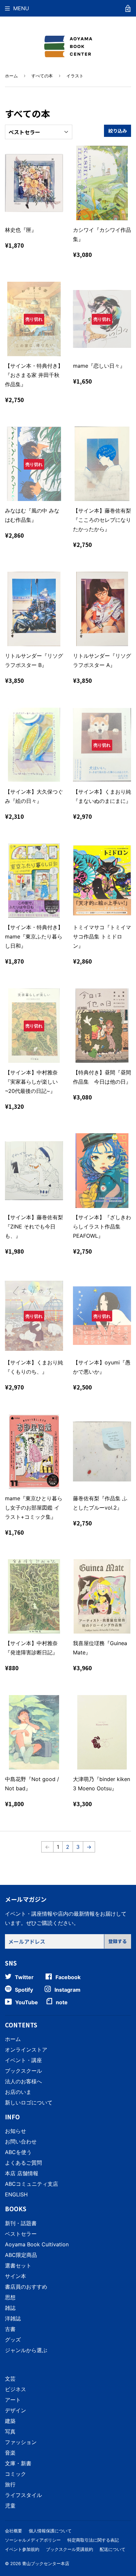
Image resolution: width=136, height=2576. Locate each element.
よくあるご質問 (23, 2163)
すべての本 (42, 76)
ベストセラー (21, 2234)
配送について (113, 2549)
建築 (10, 2421)
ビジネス (16, 2389)
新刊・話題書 (21, 2223)
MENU (21, 8)
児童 (10, 2506)
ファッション (21, 2442)
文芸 (10, 2379)
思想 (10, 2297)
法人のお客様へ (23, 2081)
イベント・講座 (23, 2060)
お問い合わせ (21, 2141)
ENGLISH (16, 2194)
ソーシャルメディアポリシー (33, 2540)
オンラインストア (26, 2050)
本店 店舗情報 (22, 2173)
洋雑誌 (13, 2318)
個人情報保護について (50, 2531)
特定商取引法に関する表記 (93, 2540)
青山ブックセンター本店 (46, 2563)
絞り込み (118, 131)
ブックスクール (23, 2071)
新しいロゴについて (29, 2102)
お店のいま (18, 2092)
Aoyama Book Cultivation (37, 2244)
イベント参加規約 (22, 2549)
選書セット (18, 2265)
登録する (118, 1941)
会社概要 (14, 2531)
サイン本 (16, 2276)
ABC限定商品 (21, 2255)
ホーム (11, 76)
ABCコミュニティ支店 (32, 2184)
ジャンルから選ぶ (26, 2350)
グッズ (13, 2340)
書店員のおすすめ (26, 2287)
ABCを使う (18, 2152)
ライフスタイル (23, 2495)
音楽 (10, 2453)
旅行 (10, 2484)
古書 (10, 2329)
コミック (16, 2474)
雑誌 (10, 2308)
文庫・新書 (18, 2463)
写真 (10, 2431)
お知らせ (16, 2131)
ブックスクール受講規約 (69, 2549)
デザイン (16, 2410)
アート (13, 2400)
